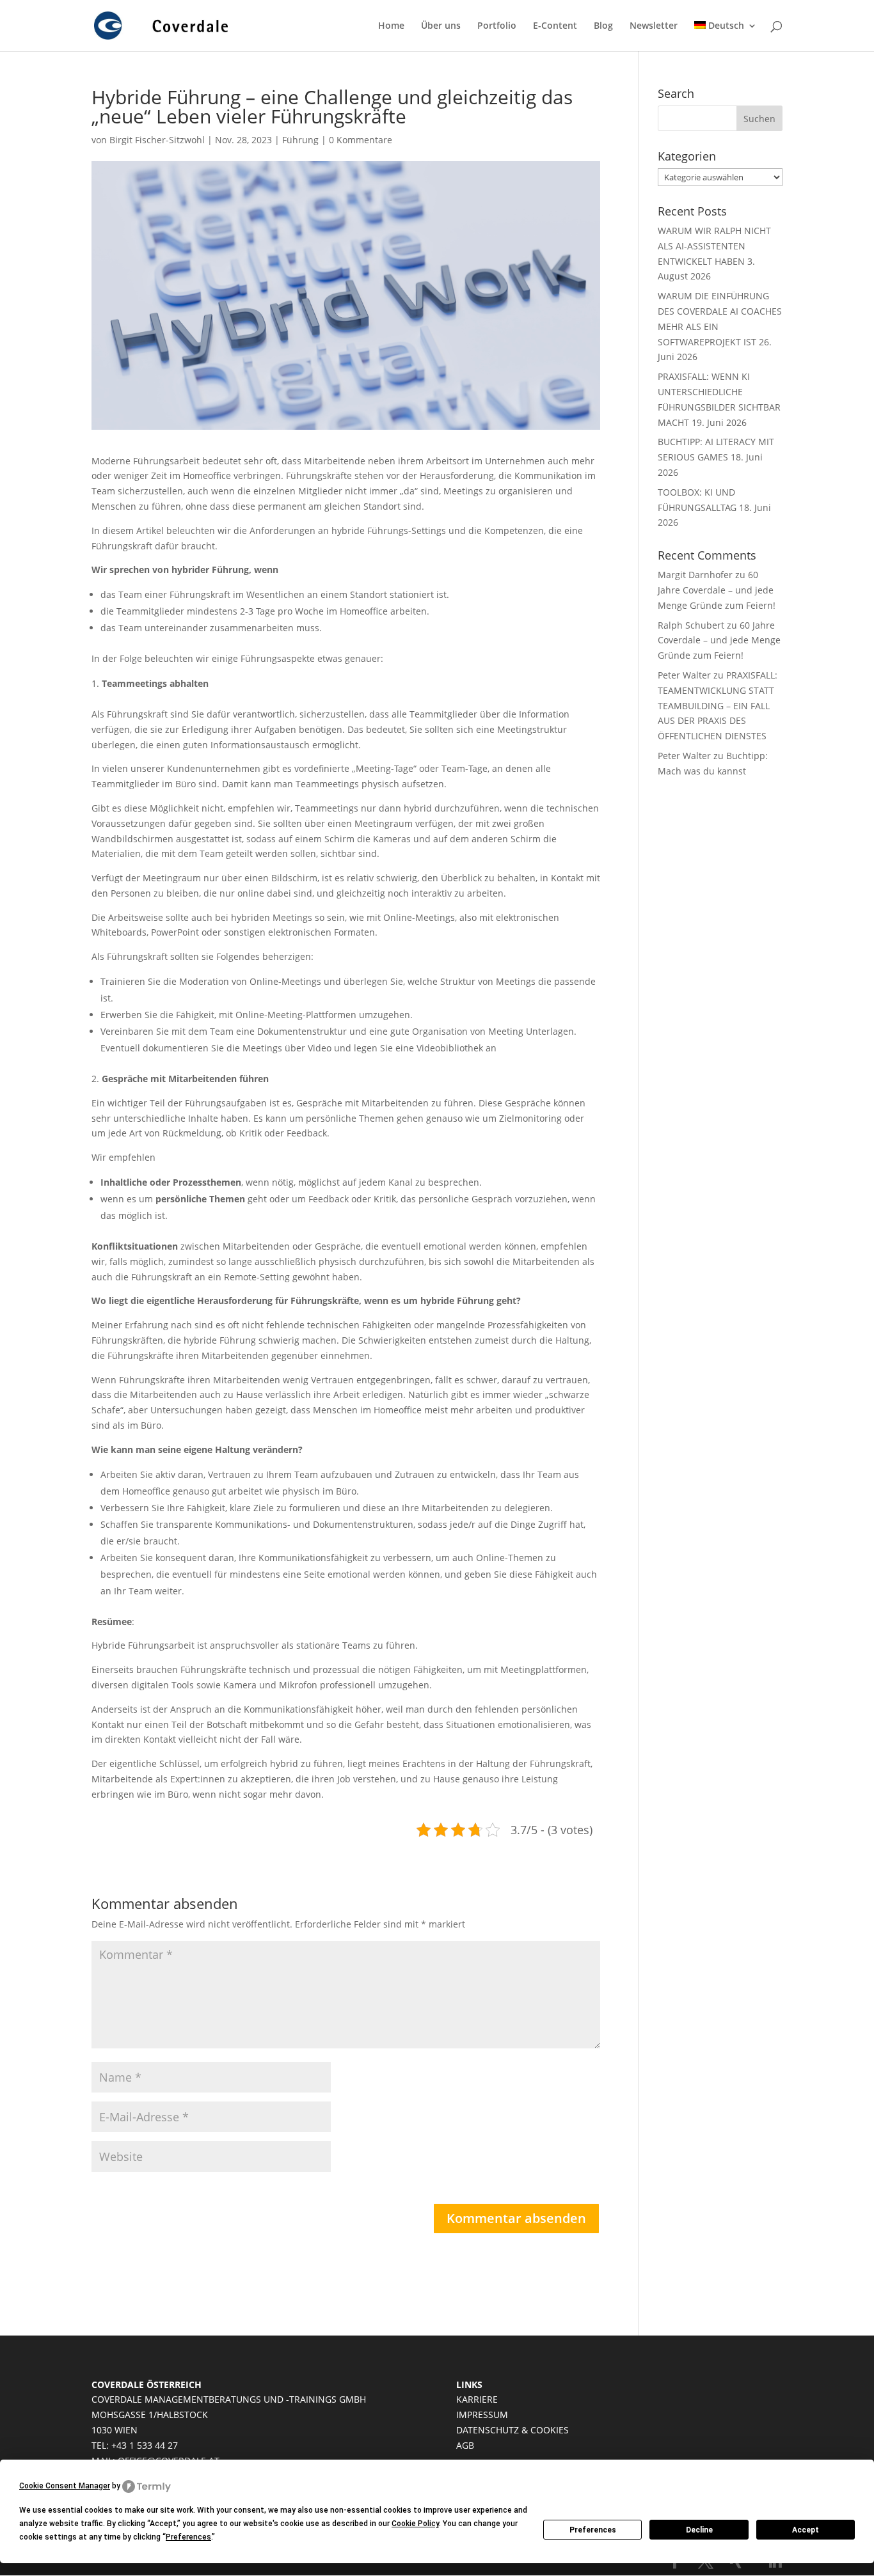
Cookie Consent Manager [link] (65, 2486)
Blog (603, 26)
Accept (806, 2530)
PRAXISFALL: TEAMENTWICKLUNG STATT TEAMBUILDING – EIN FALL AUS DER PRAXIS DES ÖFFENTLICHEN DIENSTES (718, 705)
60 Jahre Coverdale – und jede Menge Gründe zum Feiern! (717, 590)
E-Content (555, 26)
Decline (699, 2530)
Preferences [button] (188, 2537)
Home (391, 26)
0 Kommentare (361, 140)
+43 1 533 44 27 (145, 2445)
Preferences (593, 2530)
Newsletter (654, 26)
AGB (465, 2445)
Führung (300, 140)
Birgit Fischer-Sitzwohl (157, 140)
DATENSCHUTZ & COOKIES (512, 2430)
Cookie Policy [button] (415, 2524)
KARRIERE (477, 2399)
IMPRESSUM (482, 2415)
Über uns (441, 26)
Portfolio (497, 26)
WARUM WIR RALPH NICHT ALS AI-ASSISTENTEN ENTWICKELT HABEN (714, 246)
